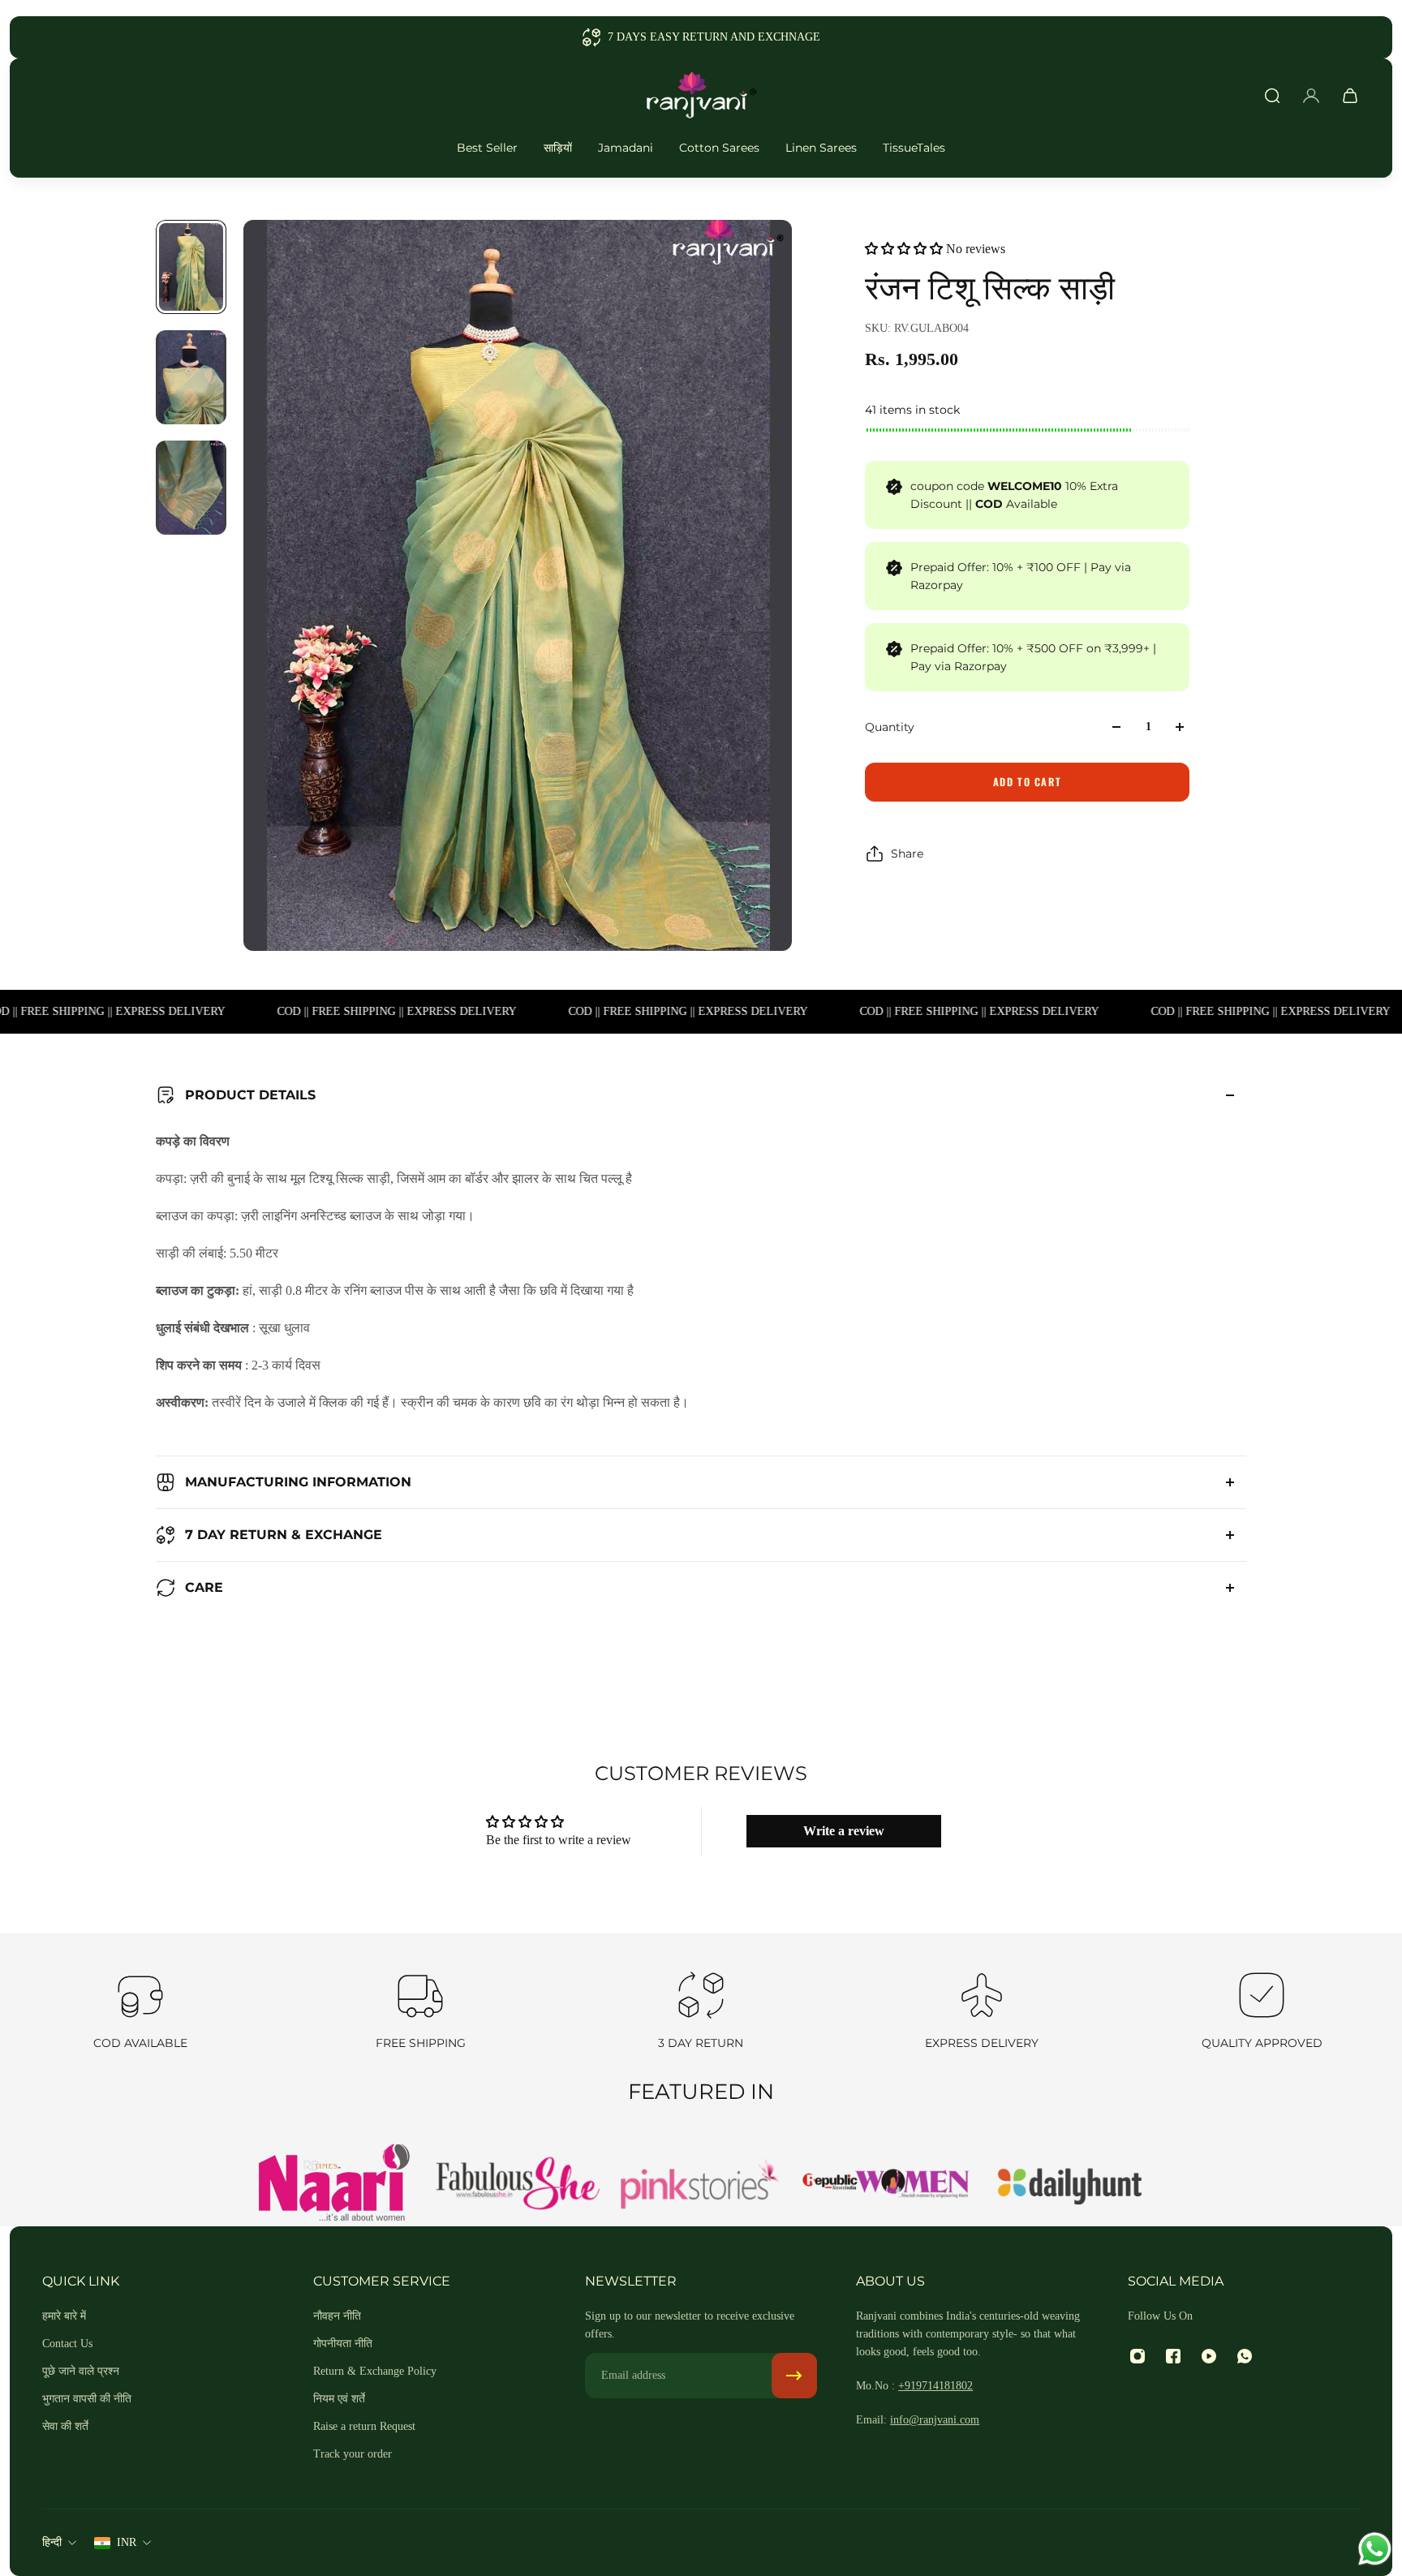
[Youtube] (1209, 2356)
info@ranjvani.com (935, 2420)
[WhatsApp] (1245, 2356)
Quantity (890, 727)
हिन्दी (52, 2542)
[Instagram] (1138, 2356)
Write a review (844, 1831)
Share (907, 854)
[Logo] (701, 96)
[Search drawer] (1272, 96)
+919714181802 (935, 2386)
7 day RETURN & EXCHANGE (284, 1535)
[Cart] (1350, 96)
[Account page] (1311, 96)
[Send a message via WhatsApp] (1375, 2549)
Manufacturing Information (298, 1482)
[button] (904, 249)
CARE (204, 1587)
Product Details (250, 1095)
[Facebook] (1173, 2356)
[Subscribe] (794, 2376)
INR (127, 2542)
